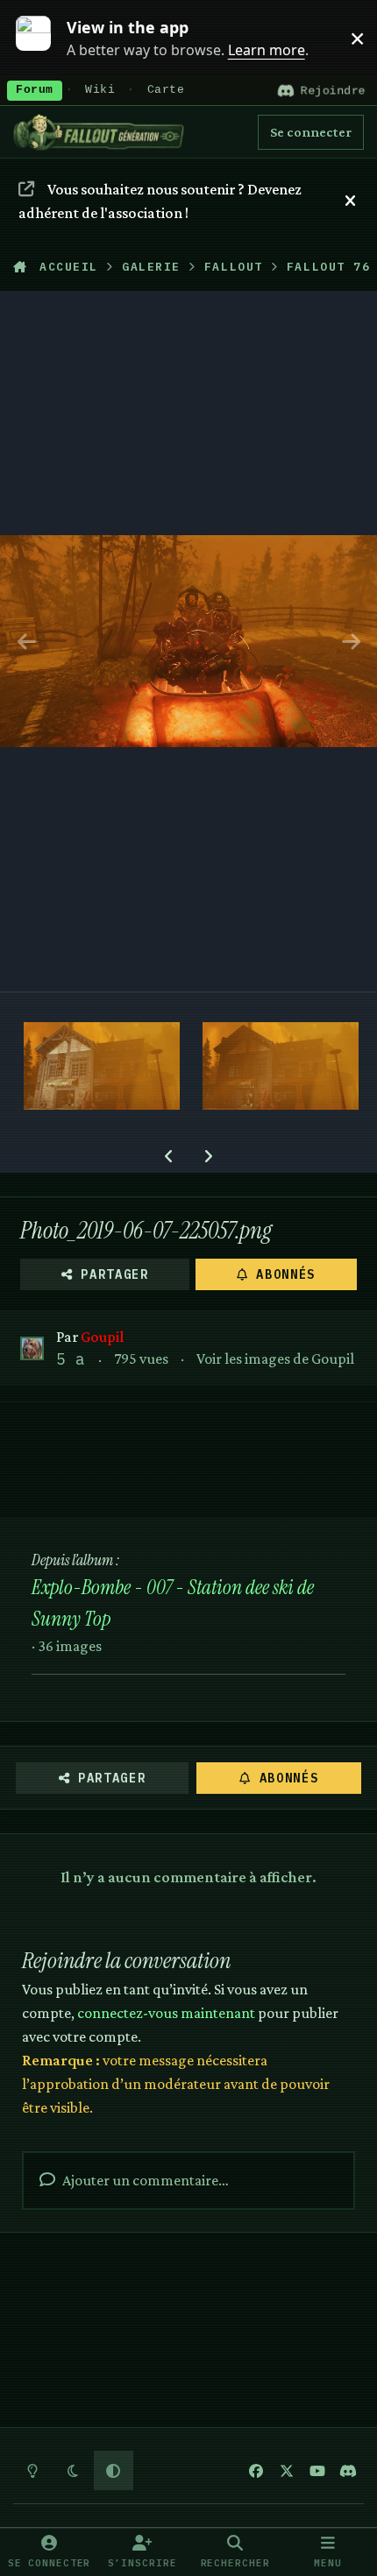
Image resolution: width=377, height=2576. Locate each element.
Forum (35, 90)
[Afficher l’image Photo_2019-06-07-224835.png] (281, 1066)
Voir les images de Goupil (275, 1359)
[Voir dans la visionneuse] (188, 641)
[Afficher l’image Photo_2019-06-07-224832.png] (102, 1066)
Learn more (43, 38)
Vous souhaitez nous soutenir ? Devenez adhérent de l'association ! (160, 201)
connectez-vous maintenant (166, 2013)
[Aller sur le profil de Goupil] (32, 1348)
